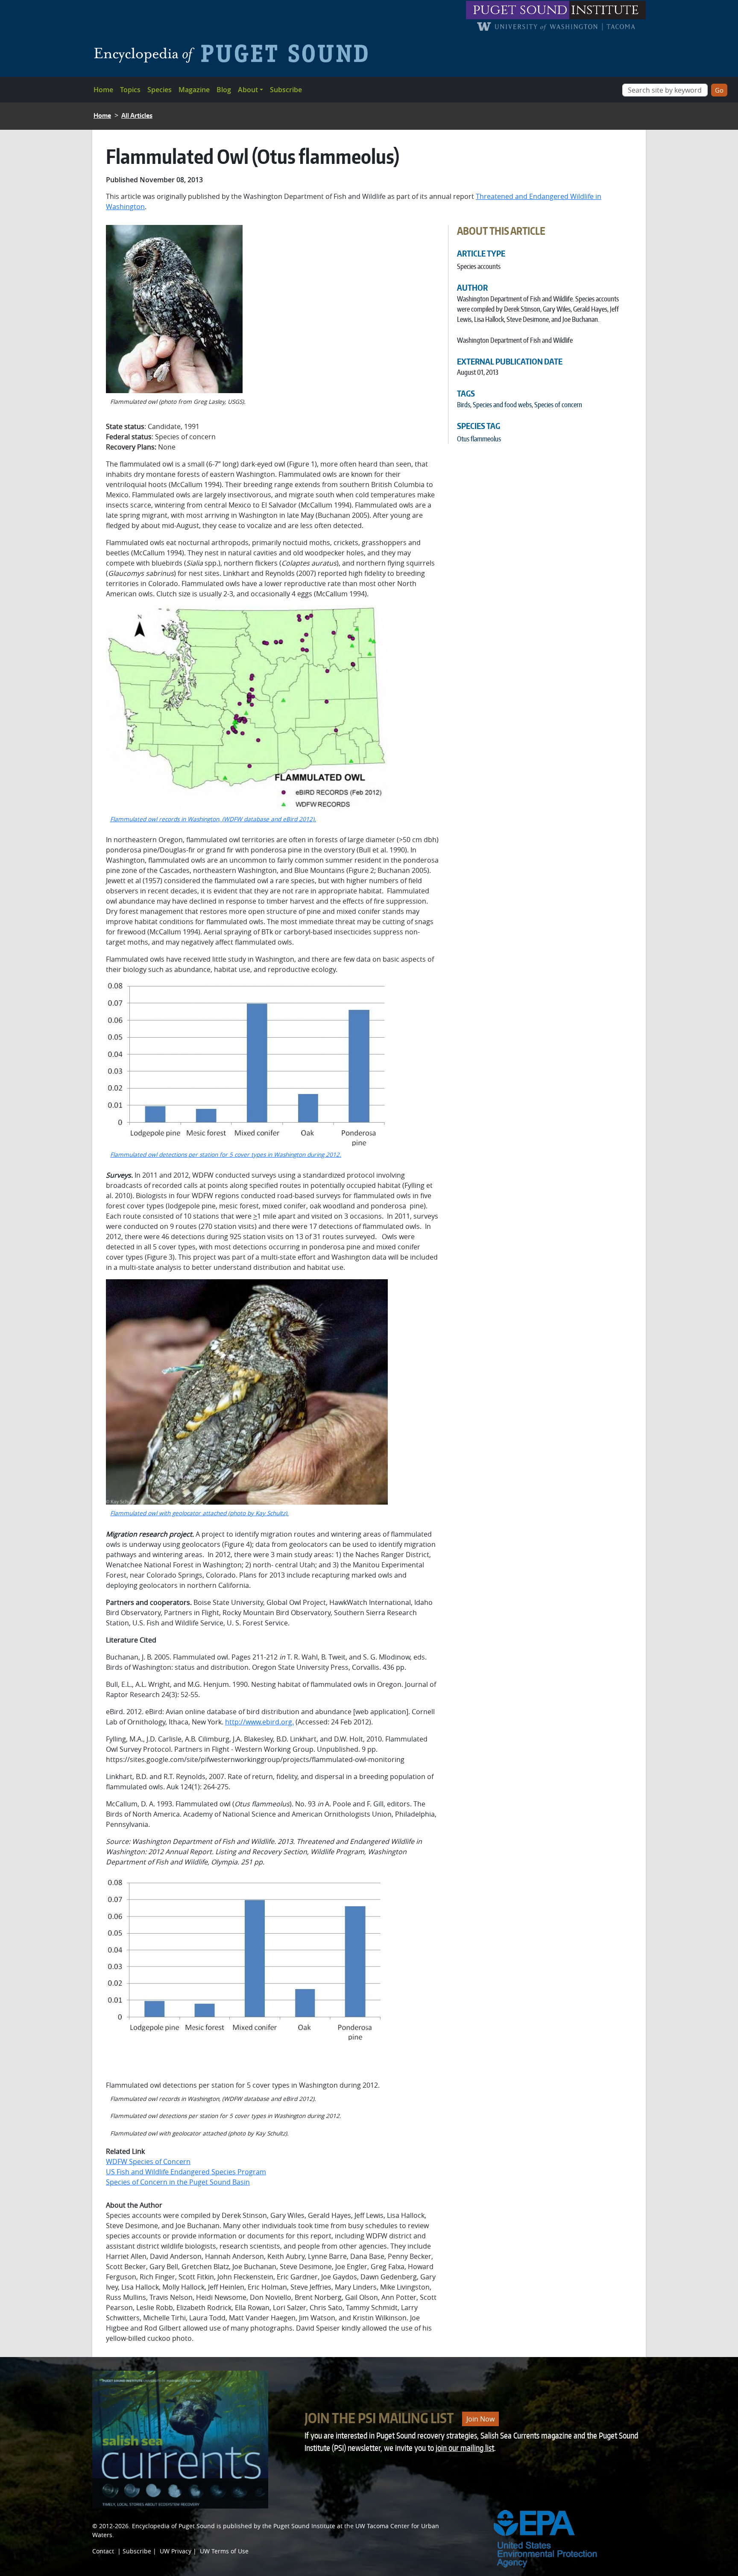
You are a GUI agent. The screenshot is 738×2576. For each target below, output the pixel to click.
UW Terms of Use (224, 2551)
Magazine (194, 90)
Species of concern (558, 405)
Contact (103, 2551)
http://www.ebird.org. (259, 1722)
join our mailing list (465, 2448)
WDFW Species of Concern (148, 2162)
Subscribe (286, 90)
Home (103, 90)
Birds (464, 405)
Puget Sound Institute (304, 2526)
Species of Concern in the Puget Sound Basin (178, 2182)
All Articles (137, 115)
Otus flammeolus (479, 439)
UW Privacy (176, 2551)
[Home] (234, 53)
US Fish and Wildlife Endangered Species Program (186, 2172)
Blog (224, 90)
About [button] (248, 90)
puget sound (520, 10)
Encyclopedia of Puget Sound (173, 2526)
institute (605, 10)
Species (160, 90)
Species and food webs (502, 405)
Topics (130, 90)
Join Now (480, 2419)
